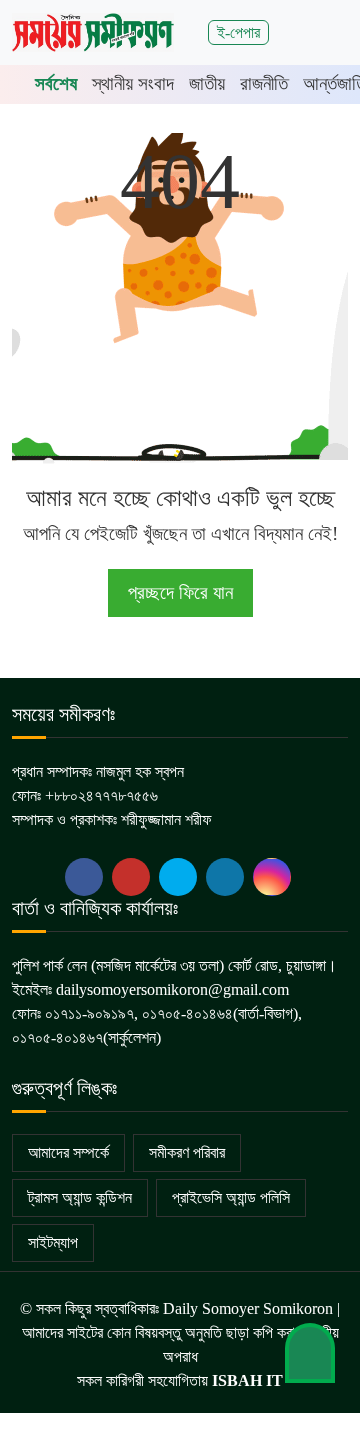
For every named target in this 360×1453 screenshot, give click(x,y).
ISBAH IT (247, 1380)
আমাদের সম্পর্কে (68, 1152)
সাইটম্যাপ (53, 1242)
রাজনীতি (264, 83)
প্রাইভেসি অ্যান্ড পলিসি (231, 1197)
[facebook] (84, 877)
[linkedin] (225, 877)
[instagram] (272, 877)
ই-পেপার (238, 32)
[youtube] (178, 877)
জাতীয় (207, 83)
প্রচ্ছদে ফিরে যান (180, 592)
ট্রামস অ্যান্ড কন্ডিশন (80, 1197)
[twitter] (131, 877)
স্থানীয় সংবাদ (133, 83)
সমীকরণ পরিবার (187, 1152)
